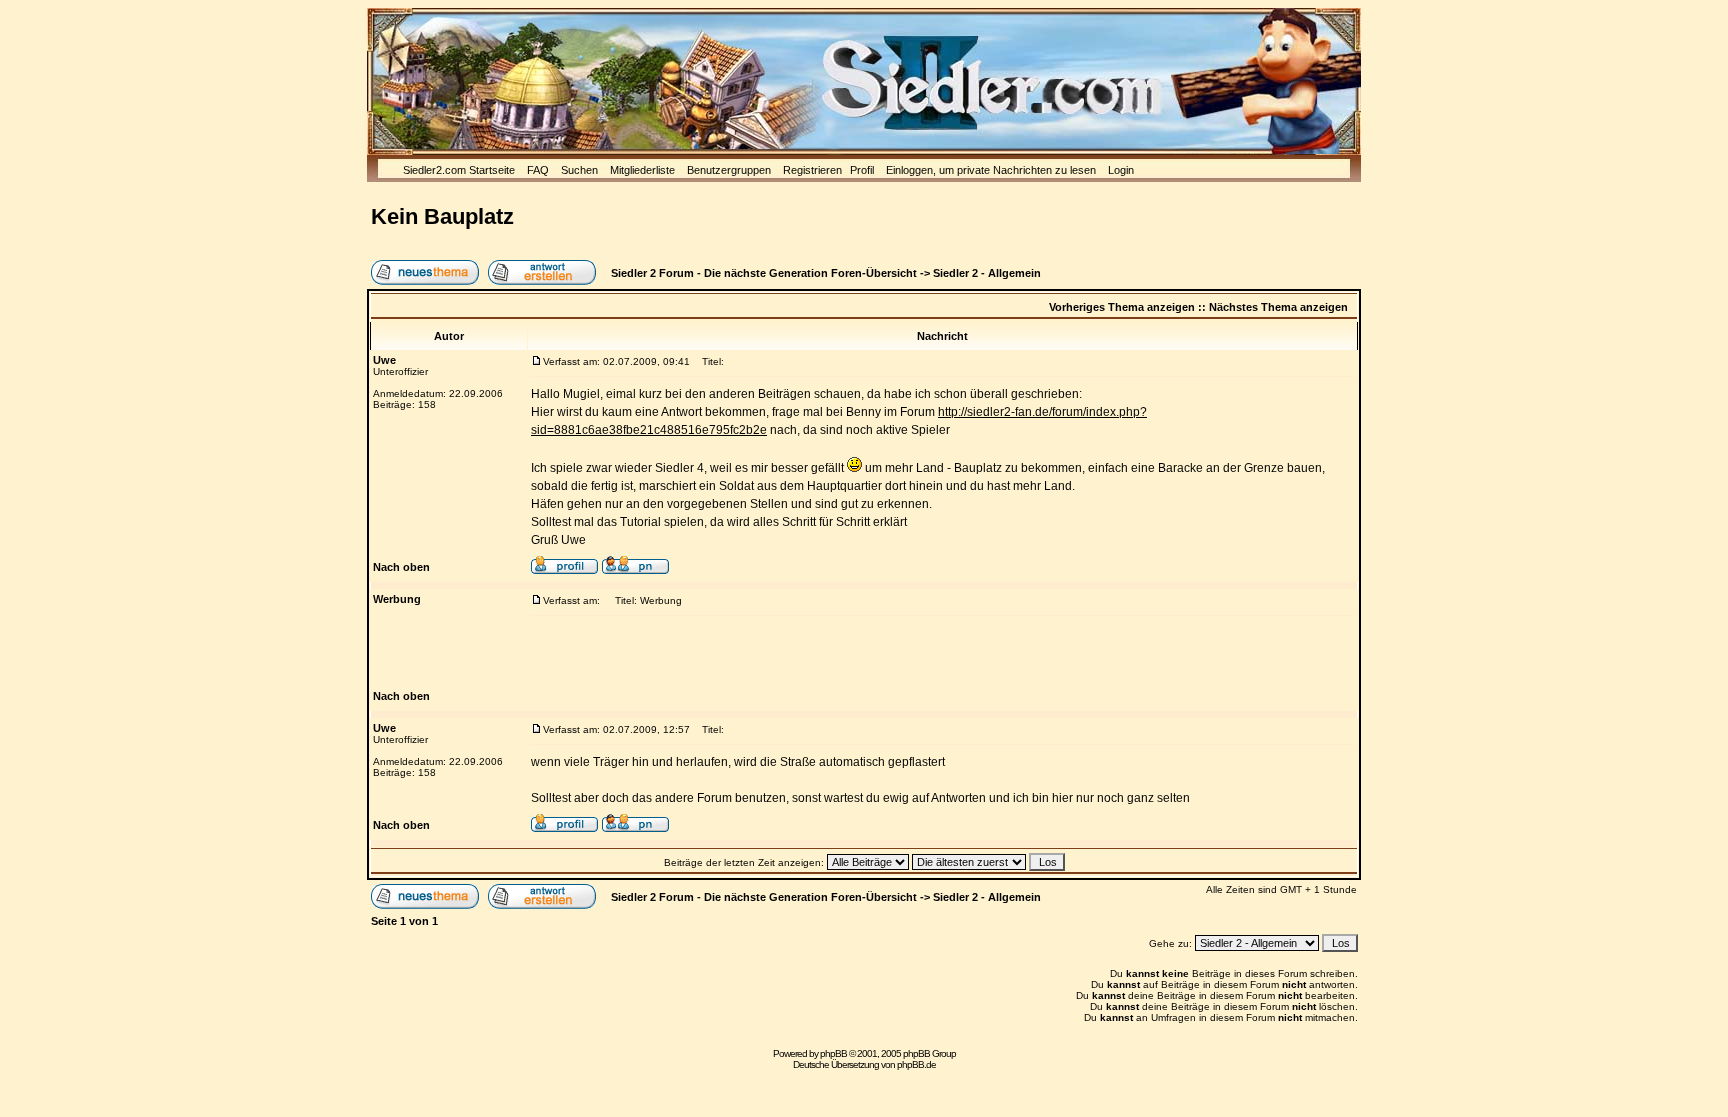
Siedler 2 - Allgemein (987, 273)
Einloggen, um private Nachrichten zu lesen (991, 170)
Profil (862, 170)
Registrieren (812, 170)
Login (1121, 170)
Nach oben (401, 567)
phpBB (833, 1053)
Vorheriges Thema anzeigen (1122, 307)
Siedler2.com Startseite (459, 170)
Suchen (579, 170)
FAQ (538, 170)
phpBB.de (916, 1064)
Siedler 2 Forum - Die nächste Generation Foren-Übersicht (764, 273)
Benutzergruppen (729, 170)
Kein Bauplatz (442, 216)
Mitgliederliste (642, 170)
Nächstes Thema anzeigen (1278, 307)
